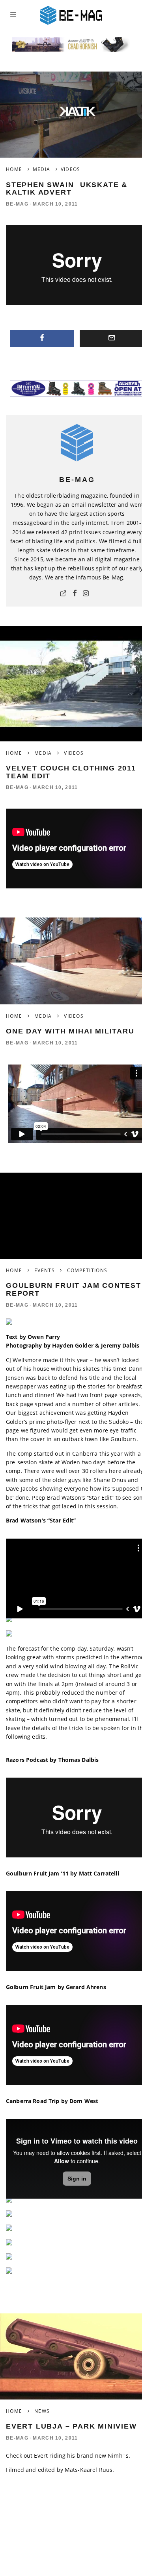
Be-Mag (17, 204)
